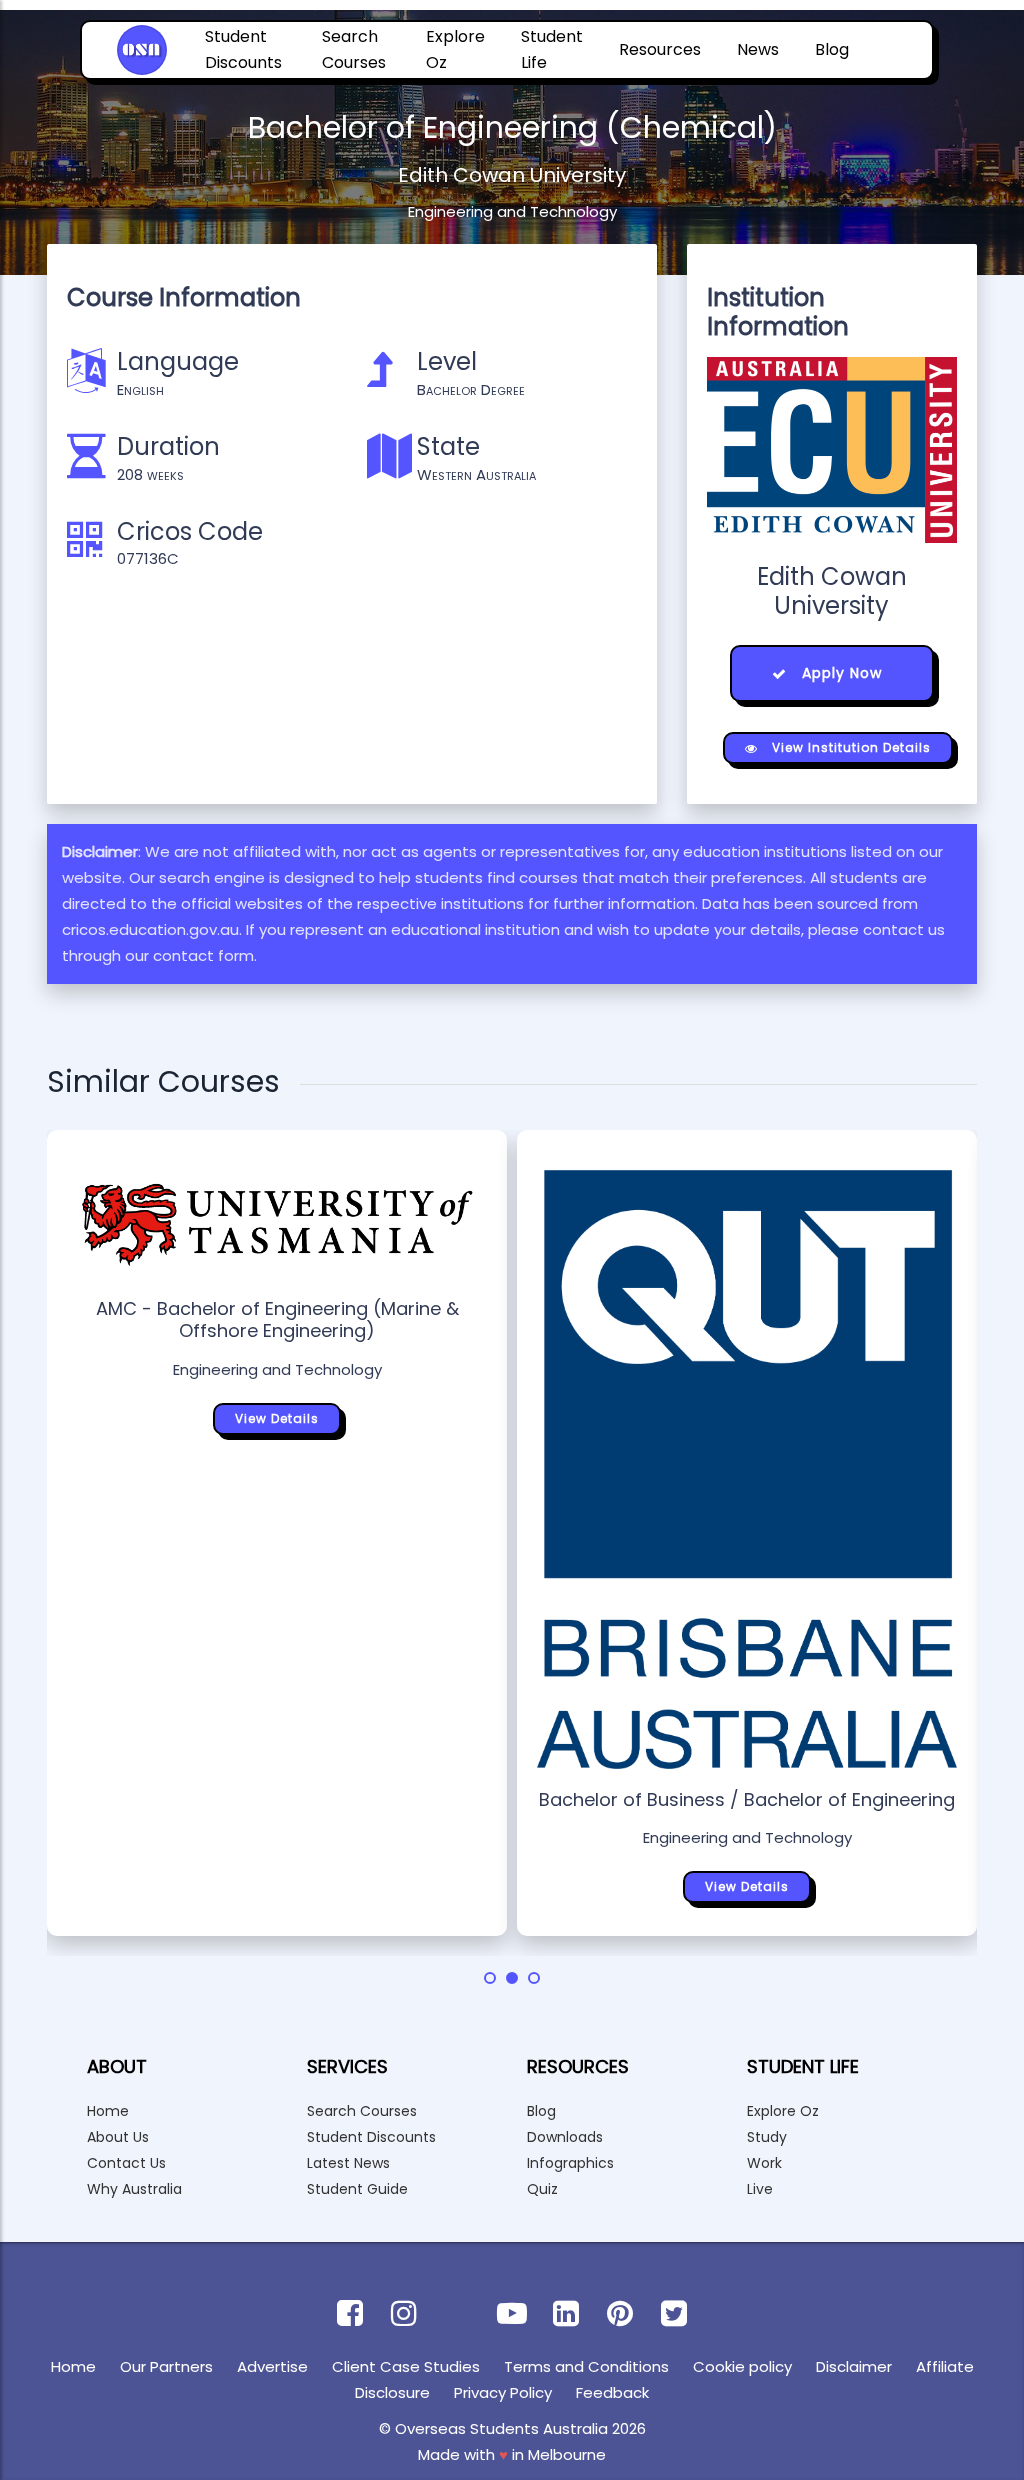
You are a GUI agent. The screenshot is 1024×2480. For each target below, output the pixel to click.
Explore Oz (455, 49)
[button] (490, 1978)
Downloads (565, 2137)
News (758, 49)
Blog (832, 49)
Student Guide (357, 2189)
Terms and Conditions (586, 2366)
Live (760, 2189)
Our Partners (166, 2366)
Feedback (612, 2392)
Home (108, 2111)
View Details (277, 1418)
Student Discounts (243, 49)
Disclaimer (854, 2366)
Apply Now (839, 673)
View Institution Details (849, 747)
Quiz (542, 2189)
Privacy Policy (503, 2392)
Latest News (348, 2163)
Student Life (552, 49)
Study (767, 2137)
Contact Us (126, 2163)
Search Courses (354, 49)
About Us (118, 2137)
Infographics (570, 2163)
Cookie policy (742, 2366)
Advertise (272, 2366)
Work (764, 2163)
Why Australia (134, 2189)
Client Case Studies (406, 2366)
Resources (660, 49)
